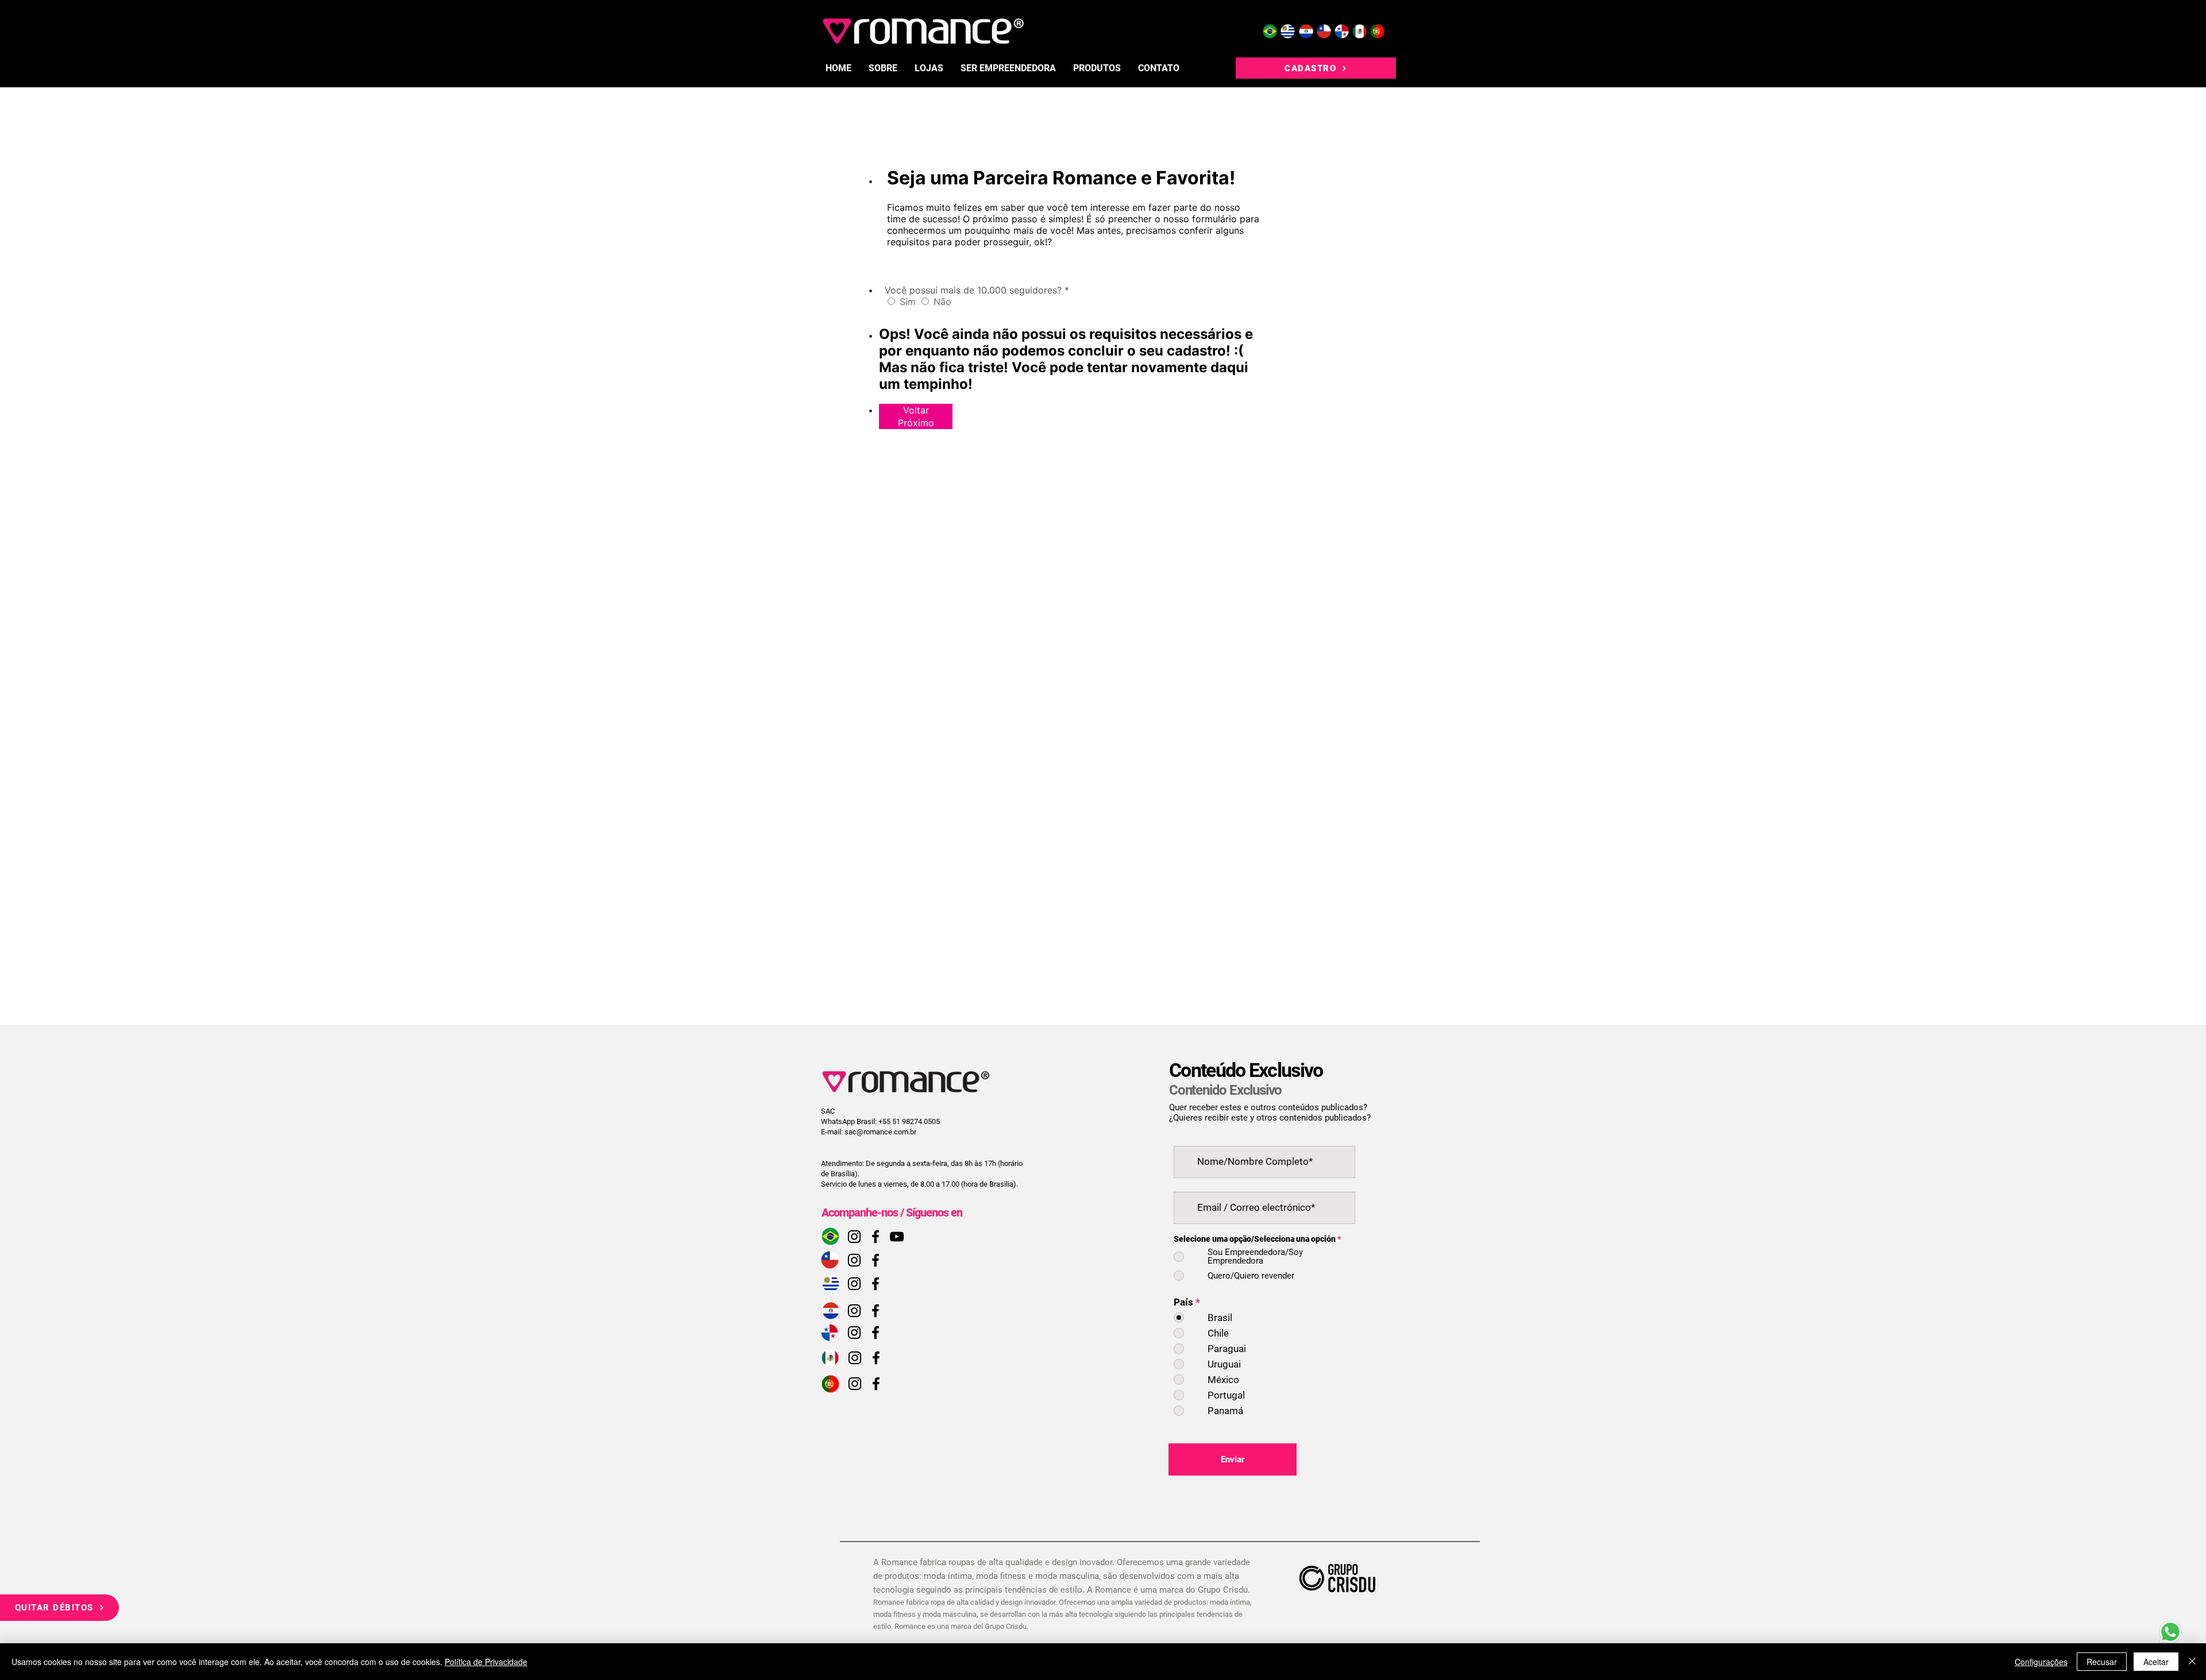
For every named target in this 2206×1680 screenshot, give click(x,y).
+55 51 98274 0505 (909, 1121)
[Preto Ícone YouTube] (897, 1237)
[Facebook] (876, 1237)
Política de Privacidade (486, 1662)
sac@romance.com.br (880, 1132)
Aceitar (2156, 1662)
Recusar (2102, 1662)
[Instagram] (854, 1237)
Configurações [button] (2041, 1662)
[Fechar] (2192, 1662)
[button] (1097, 68)
